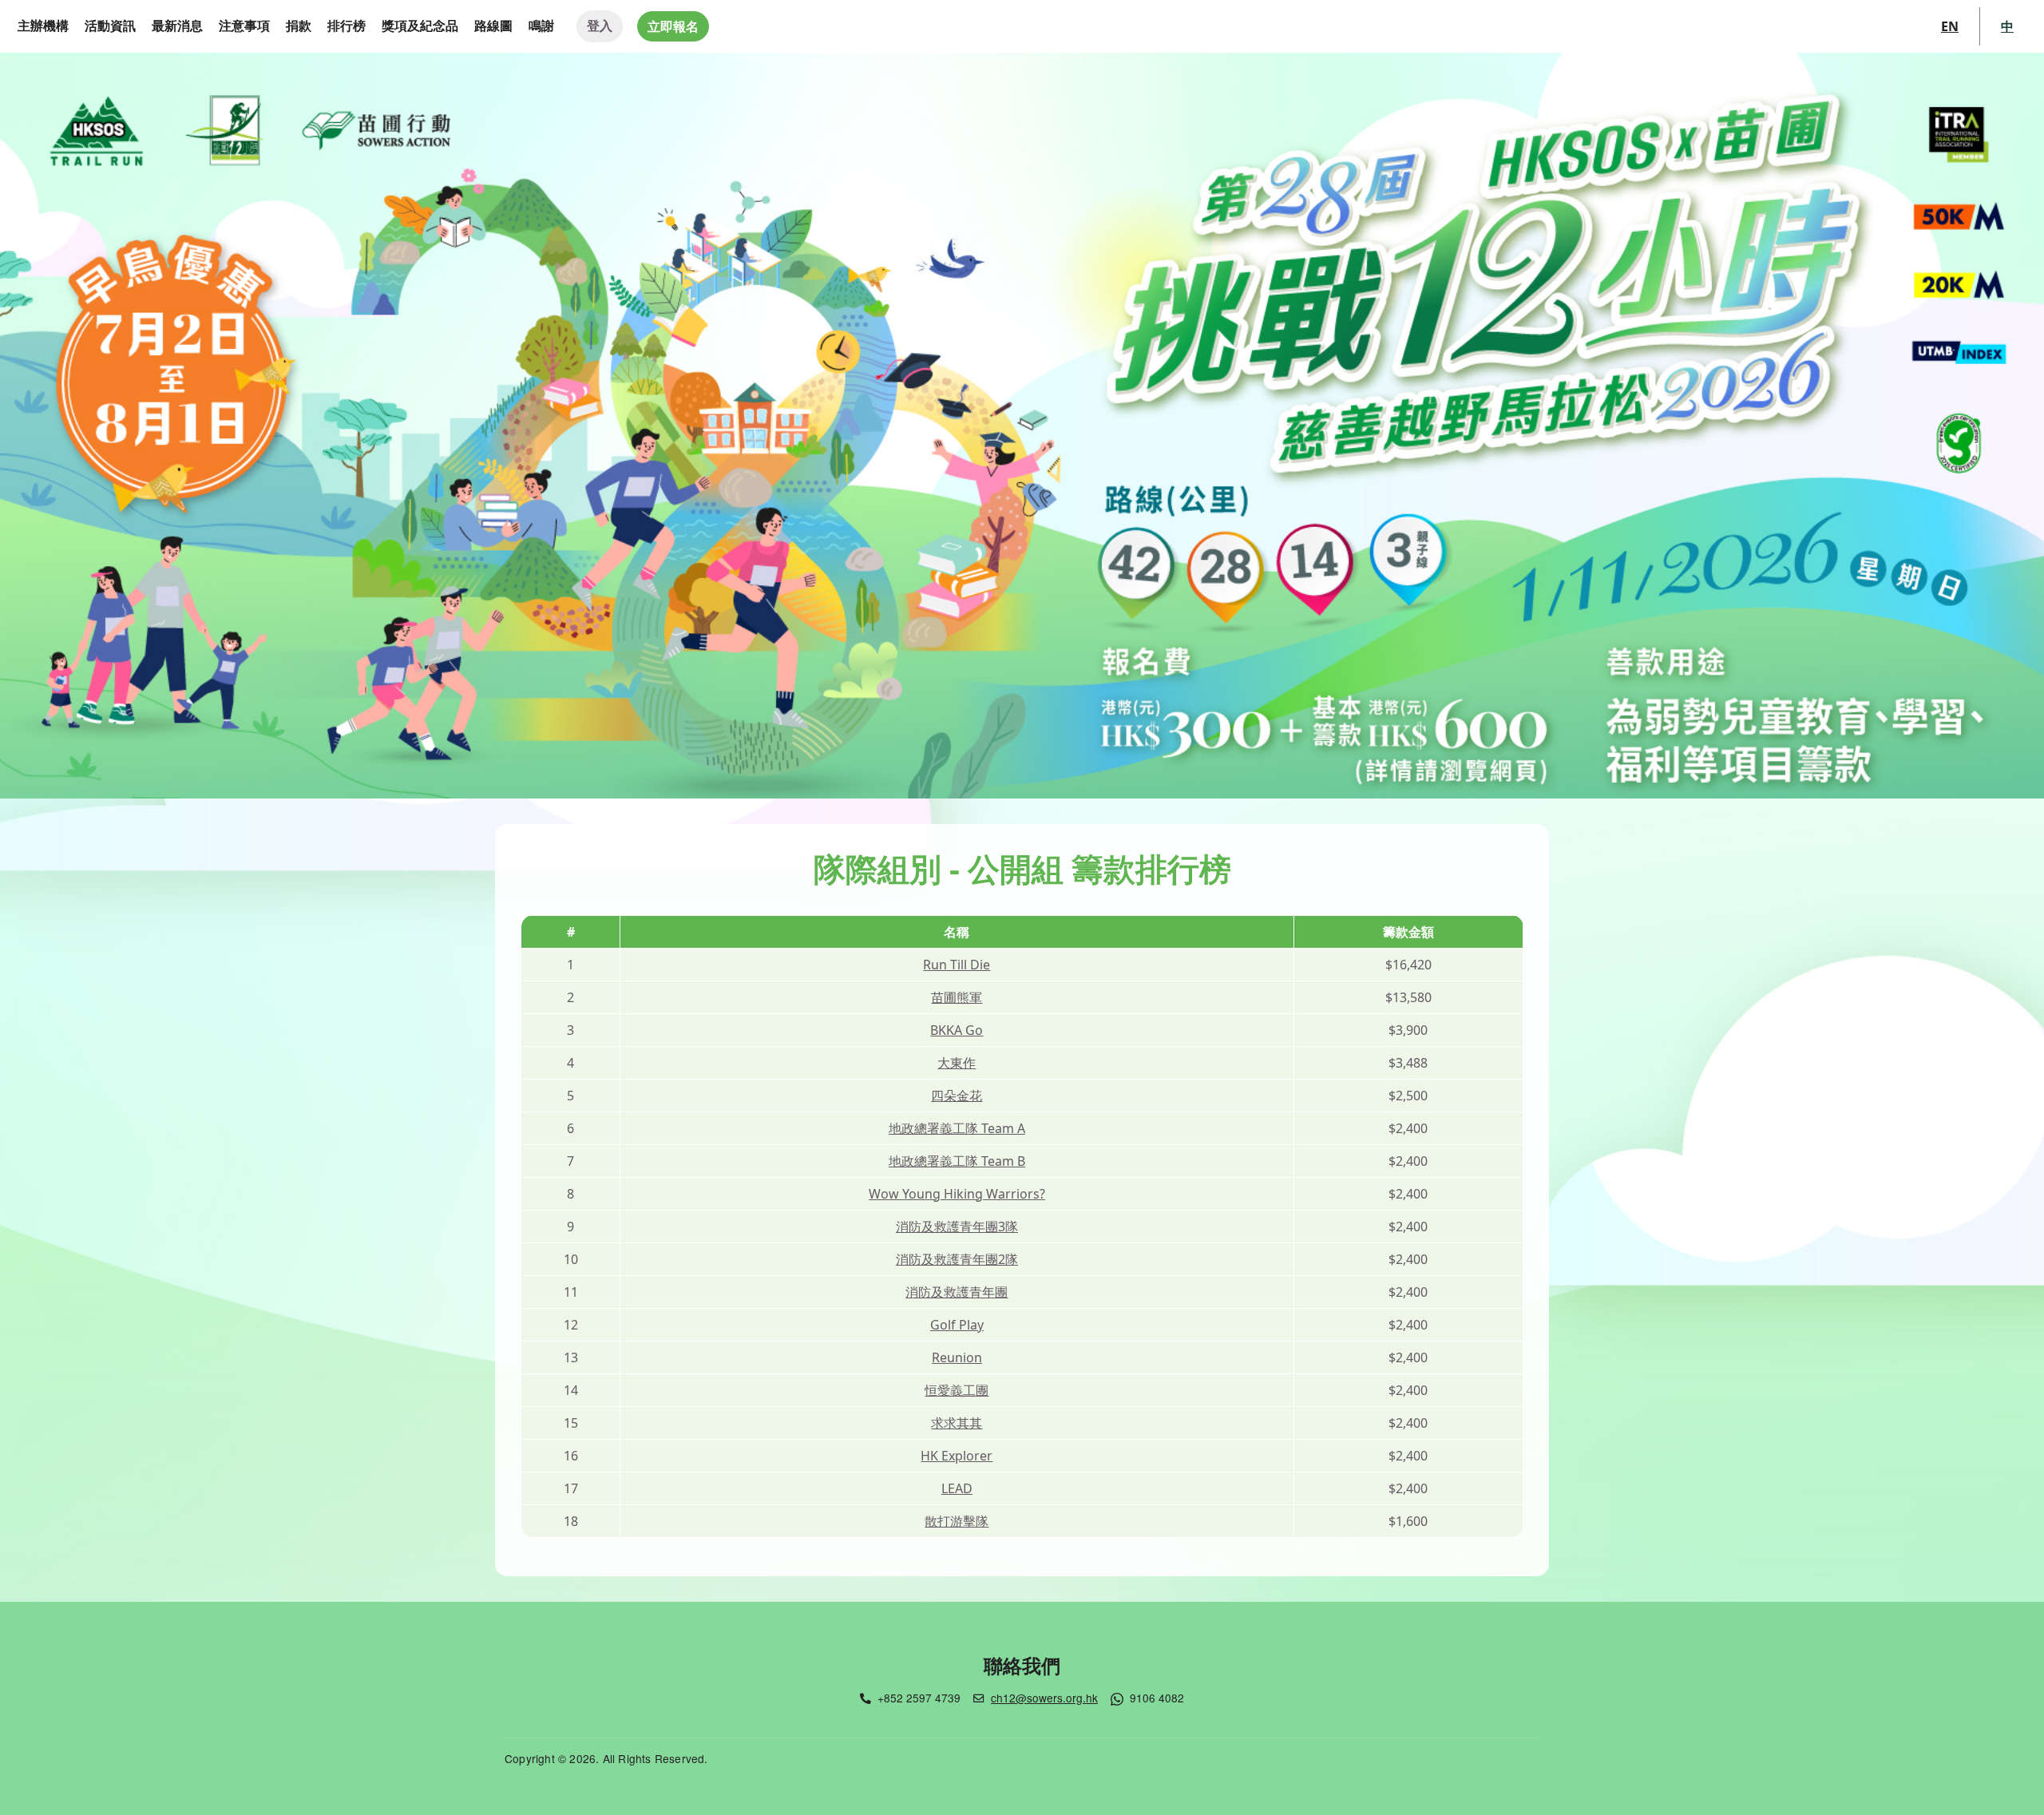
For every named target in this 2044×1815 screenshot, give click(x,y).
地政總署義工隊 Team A (957, 1128)
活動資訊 (110, 26)
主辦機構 (43, 26)
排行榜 (347, 26)
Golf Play (957, 1325)
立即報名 (673, 26)
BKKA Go (957, 1030)
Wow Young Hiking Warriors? (957, 1194)
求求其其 (957, 1423)
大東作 (957, 1063)
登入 (600, 26)
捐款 (299, 26)
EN (1950, 26)
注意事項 (244, 26)
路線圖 (493, 26)
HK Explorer (957, 1456)
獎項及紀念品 (420, 26)
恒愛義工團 (957, 1390)
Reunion (957, 1357)
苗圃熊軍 (957, 997)
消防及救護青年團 (957, 1292)
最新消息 (177, 26)
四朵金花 (957, 1096)
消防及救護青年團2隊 (957, 1259)
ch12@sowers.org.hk (1044, 1698)
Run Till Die (957, 965)
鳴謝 (541, 26)
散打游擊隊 (957, 1521)
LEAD (957, 1488)
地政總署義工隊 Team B (957, 1161)
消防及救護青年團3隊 (957, 1227)
